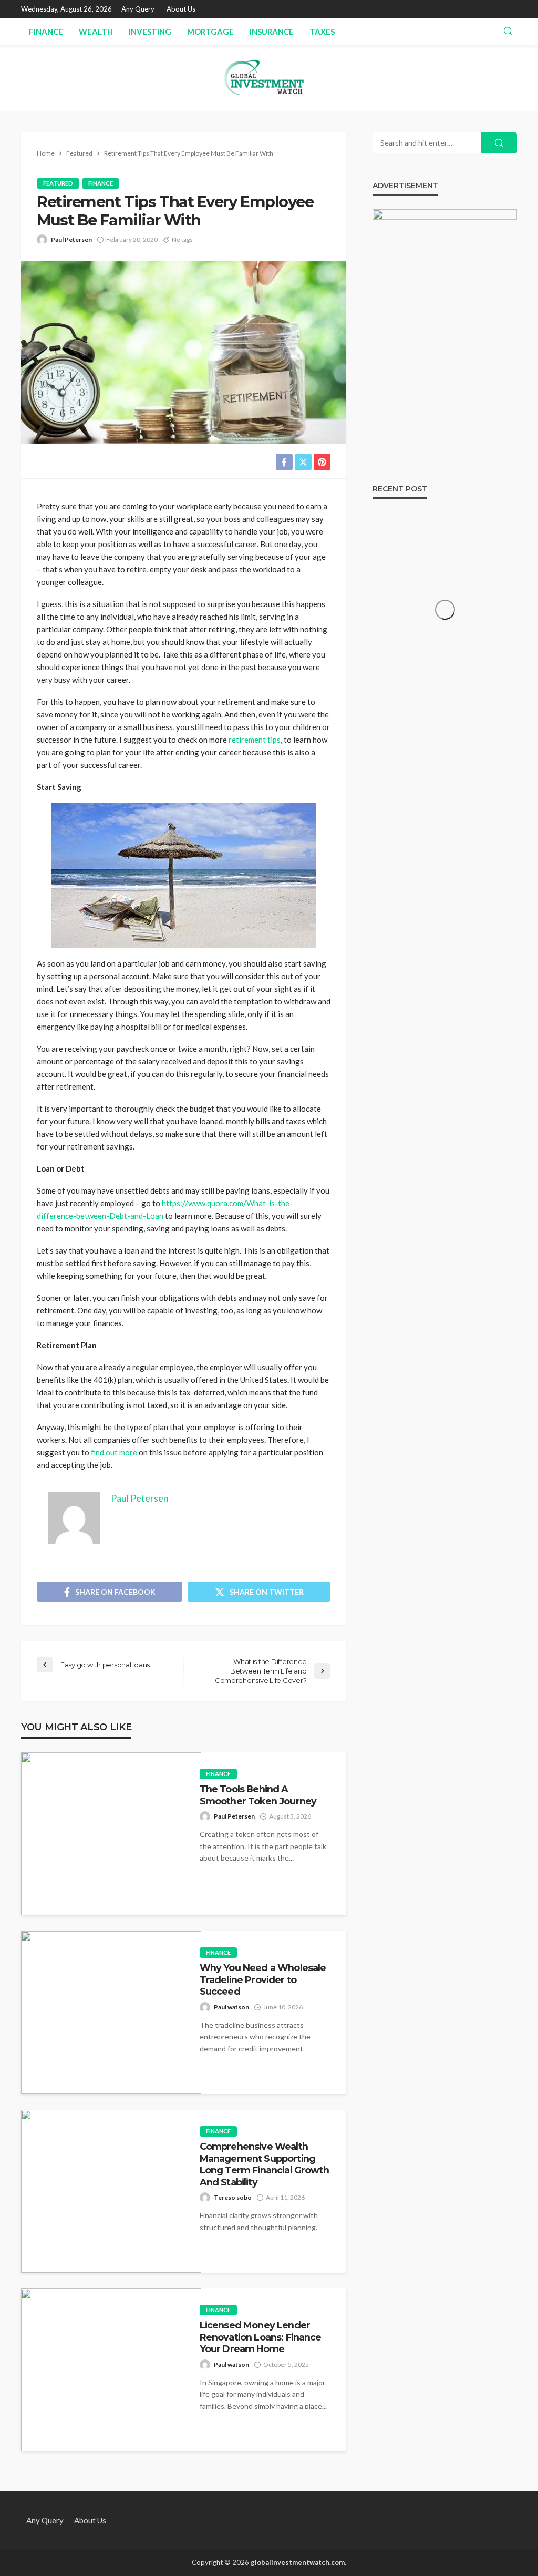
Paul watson (231, 2007)
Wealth (96, 32)
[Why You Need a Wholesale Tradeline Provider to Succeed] (111, 2013)
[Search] (508, 32)
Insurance (272, 32)
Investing (150, 32)
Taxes (322, 32)
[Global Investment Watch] (269, 78)
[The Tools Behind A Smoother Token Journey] (111, 1834)
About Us (181, 9)
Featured (58, 183)
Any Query (138, 9)
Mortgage (210, 32)
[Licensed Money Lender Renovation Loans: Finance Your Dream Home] (111, 2370)
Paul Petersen (71, 239)
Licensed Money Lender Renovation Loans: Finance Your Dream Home (261, 2337)
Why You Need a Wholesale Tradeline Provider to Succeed (263, 1979)
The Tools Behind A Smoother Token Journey (258, 1795)
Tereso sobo (233, 2197)
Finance (46, 32)
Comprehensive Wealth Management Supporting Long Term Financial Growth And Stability (264, 2164)
